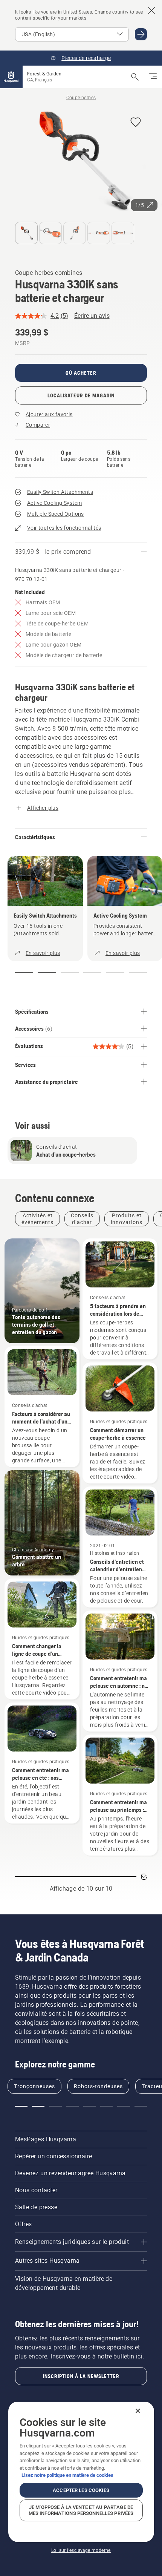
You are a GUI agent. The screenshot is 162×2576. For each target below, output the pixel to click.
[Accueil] (11, 77)
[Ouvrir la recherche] (135, 77)
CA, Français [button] (40, 80)
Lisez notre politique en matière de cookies (67, 2475)
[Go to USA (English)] (141, 34)
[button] (136, 123)
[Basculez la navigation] (153, 77)
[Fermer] (138, 2411)
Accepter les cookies (81, 2490)
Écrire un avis (92, 316)
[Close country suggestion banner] (151, 11)
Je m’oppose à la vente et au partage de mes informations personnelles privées (81, 2510)
